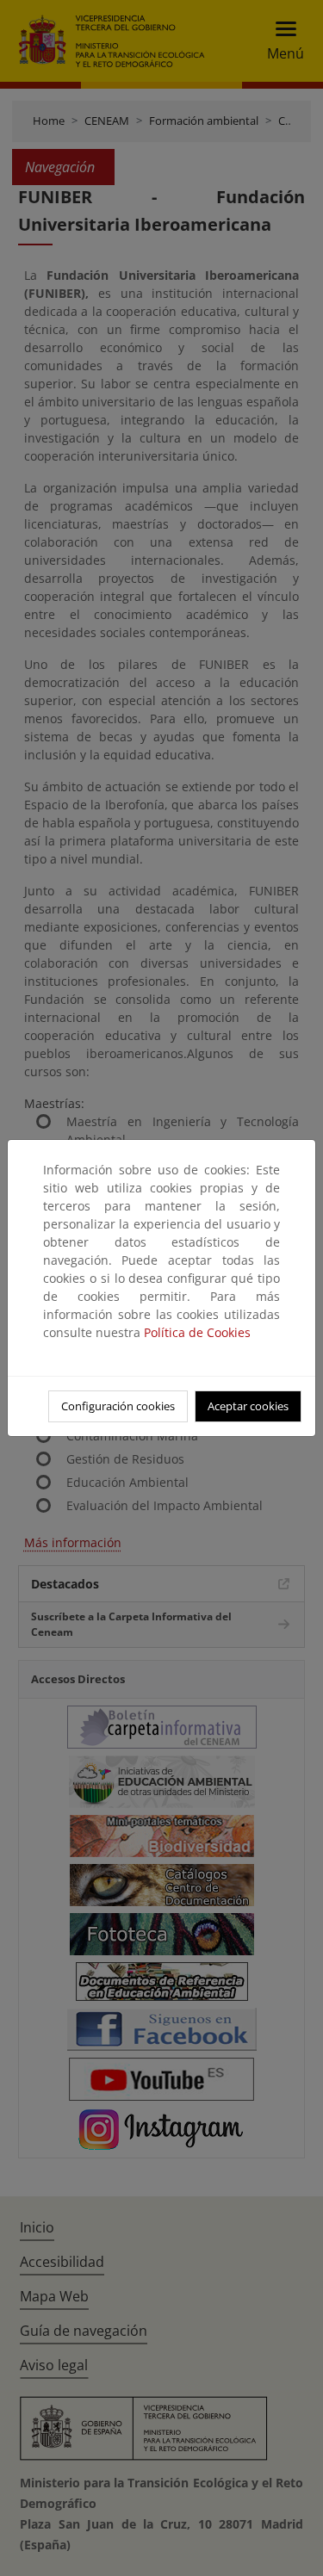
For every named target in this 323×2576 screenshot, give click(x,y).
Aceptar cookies (248, 1406)
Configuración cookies (118, 1406)
